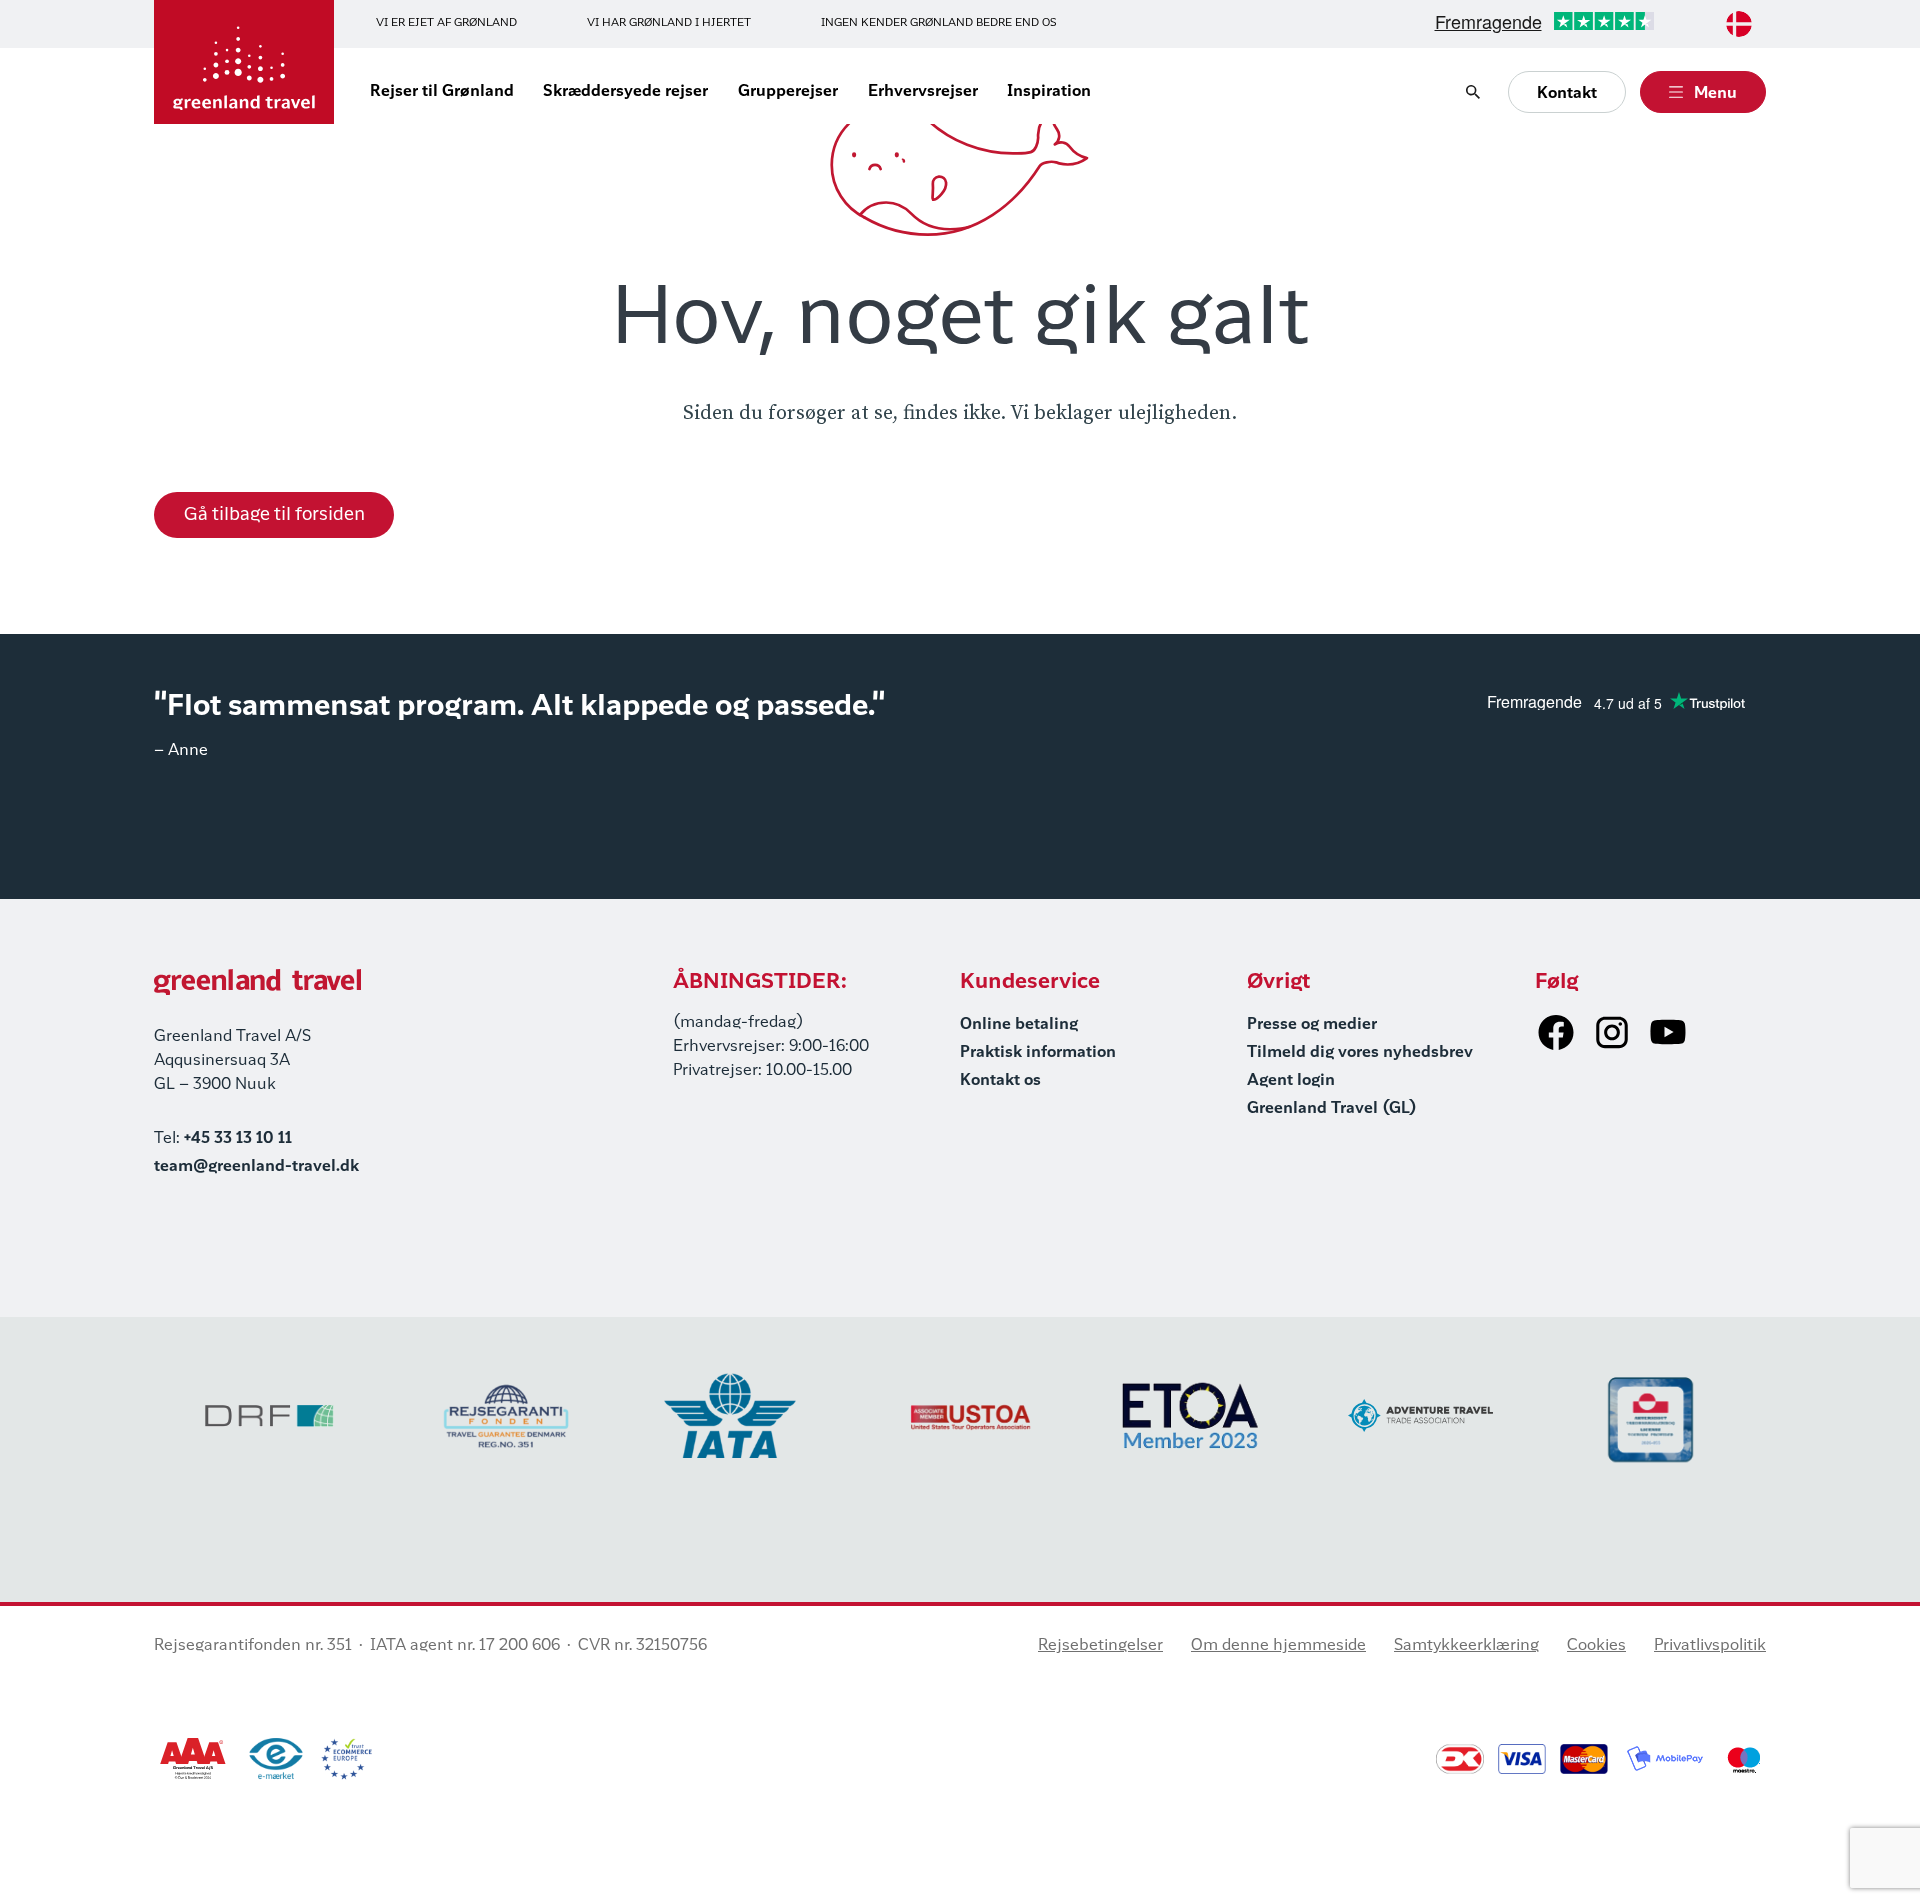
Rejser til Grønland (442, 92)
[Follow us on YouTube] (1668, 1032)
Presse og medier (1312, 1025)
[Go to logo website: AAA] (193, 1759)
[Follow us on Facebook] (1556, 1032)
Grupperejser (788, 92)
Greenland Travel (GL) (1332, 1109)
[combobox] (1739, 24)
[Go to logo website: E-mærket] (276, 1759)
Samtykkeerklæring (1466, 1646)
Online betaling (1019, 1025)
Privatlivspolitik (1710, 1646)
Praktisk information (1038, 1053)
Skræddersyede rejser (625, 92)
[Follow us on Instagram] (1612, 1032)
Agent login (1291, 1081)
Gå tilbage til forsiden (274, 515)
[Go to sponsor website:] (269, 1415)
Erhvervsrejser (923, 92)
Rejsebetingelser (1100, 1646)
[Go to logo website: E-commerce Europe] (346, 1759)
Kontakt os (1000, 1081)
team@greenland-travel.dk (256, 1167)
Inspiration (1049, 92)
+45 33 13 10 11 (238, 1139)
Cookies (1596, 1646)
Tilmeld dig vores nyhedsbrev (1360, 1053)
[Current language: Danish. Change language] (1739, 24)
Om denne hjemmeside (1278, 1646)
